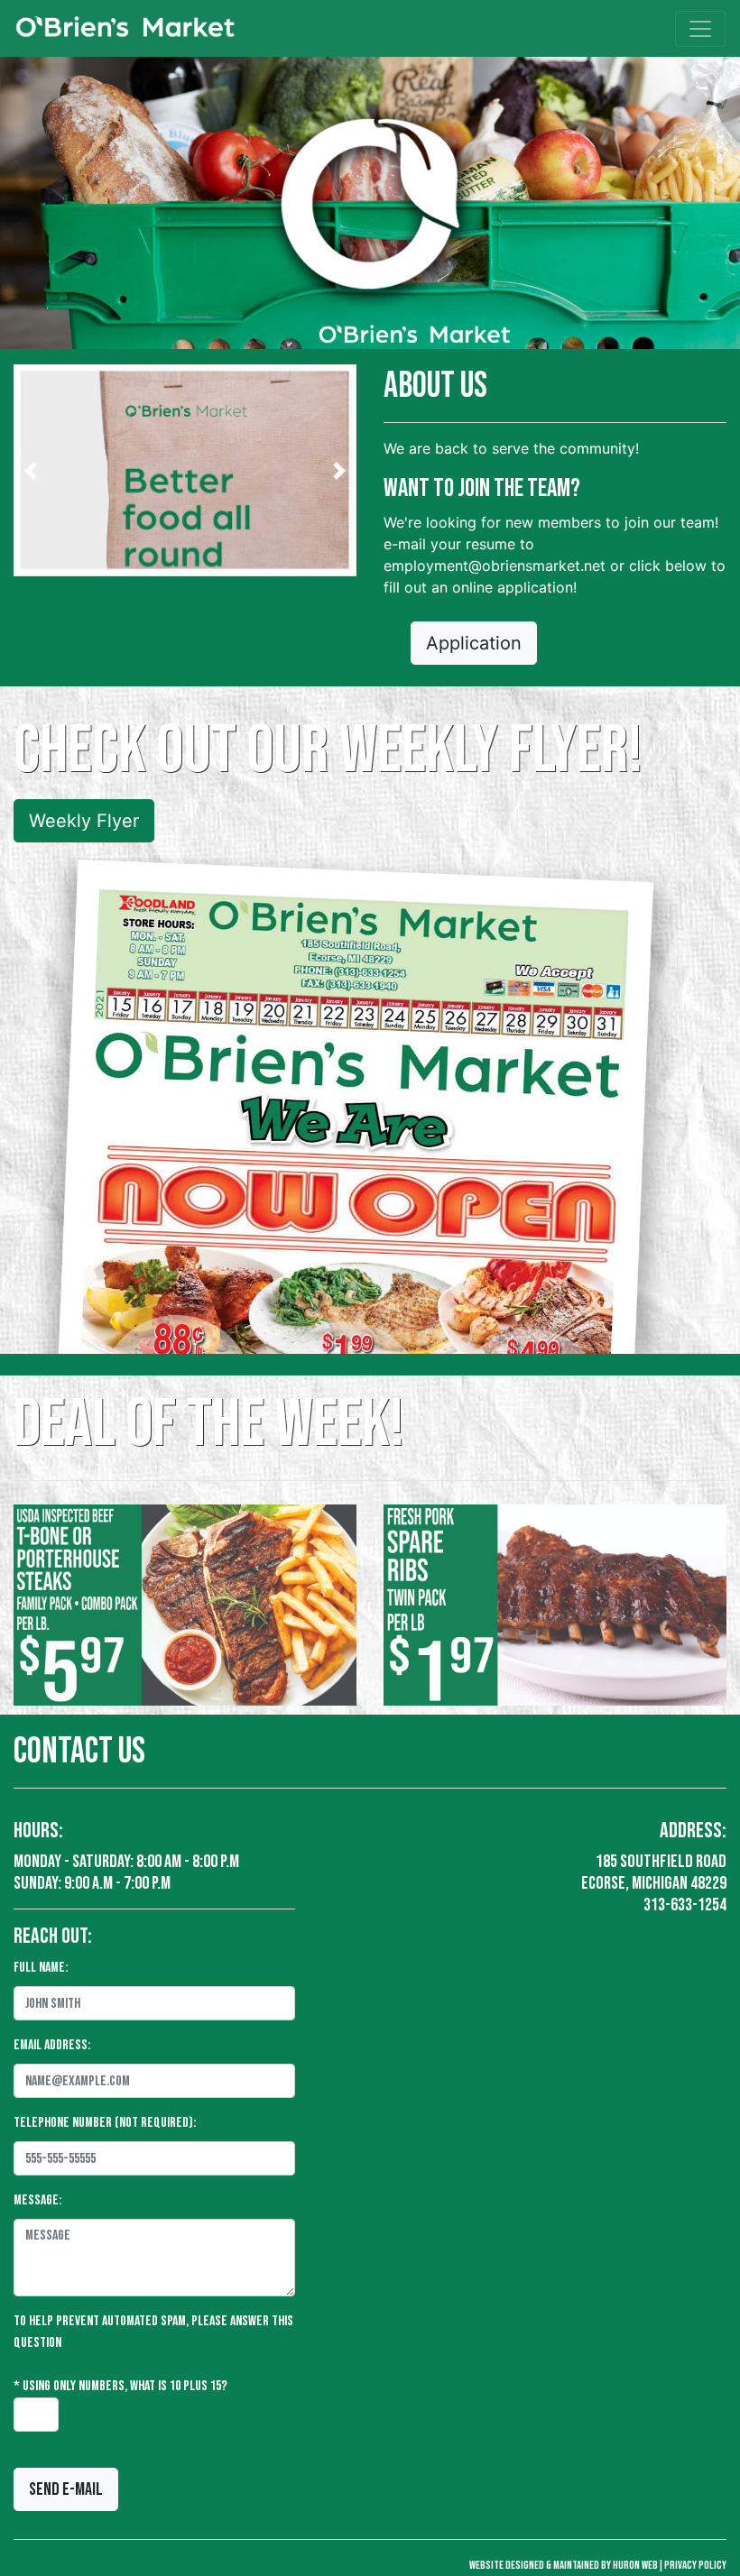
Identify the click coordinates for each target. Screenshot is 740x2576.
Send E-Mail (66, 2489)
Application (474, 643)
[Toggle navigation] (700, 29)
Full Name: (41, 1968)
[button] (31, 470)
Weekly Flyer (84, 821)
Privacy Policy (695, 2565)
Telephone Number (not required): (105, 2123)
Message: (37, 2200)
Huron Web (635, 2565)
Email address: (52, 2045)
